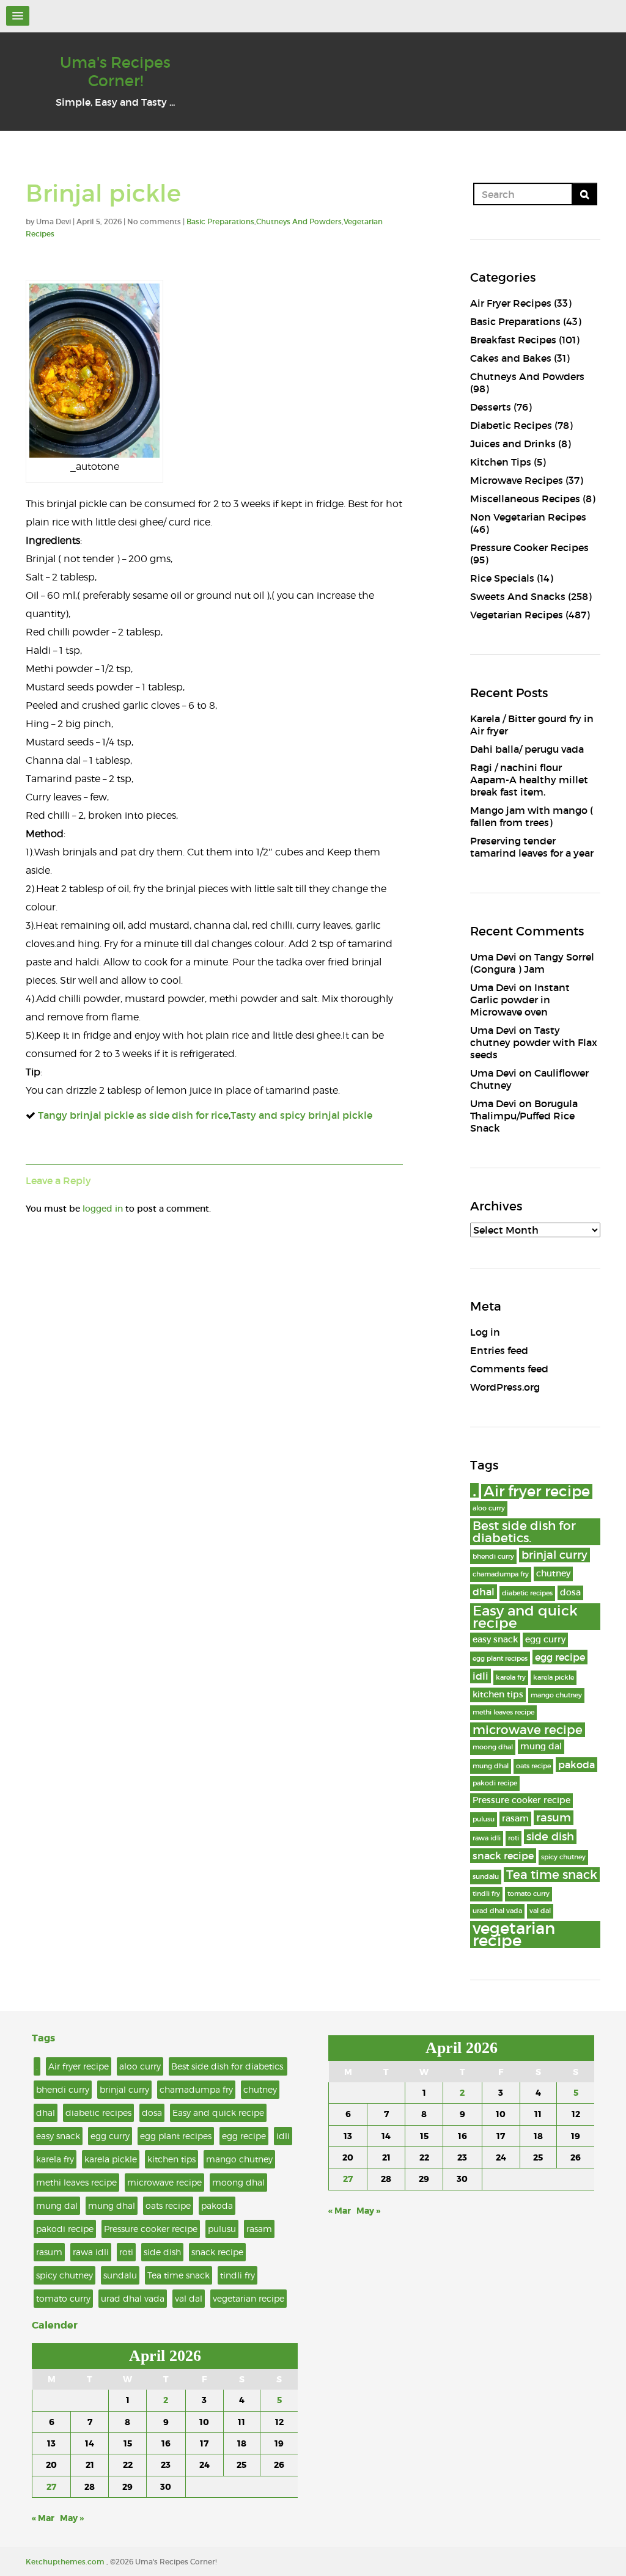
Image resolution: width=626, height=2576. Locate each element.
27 (51, 2487)
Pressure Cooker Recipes (529, 547)
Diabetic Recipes (511, 425)
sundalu (486, 1877)
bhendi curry (493, 1557)
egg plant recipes (500, 1659)
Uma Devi (493, 957)
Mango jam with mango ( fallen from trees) (532, 816)
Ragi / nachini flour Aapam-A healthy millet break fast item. (529, 780)
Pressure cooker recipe (521, 1800)
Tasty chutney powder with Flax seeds (534, 1042)
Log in (485, 1332)
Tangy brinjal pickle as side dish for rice (133, 1115)
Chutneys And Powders (299, 221)
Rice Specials (502, 578)
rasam (515, 1819)
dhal (484, 1592)
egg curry (545, 1640)
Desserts (491, 407)
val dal (540, 1911)
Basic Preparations (220, 221)
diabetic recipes (527, 1593)
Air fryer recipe (537, 1491)
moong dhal (493, 1747)
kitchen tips (498, 1695)
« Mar (43, 2518)
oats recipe (533, 1766)
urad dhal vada (497, 1911)
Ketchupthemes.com (66, 2562)
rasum (554, 1817)
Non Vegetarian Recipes (528, 517)
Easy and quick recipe (525, 1617)
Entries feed (499, 1350)
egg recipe (560, 1657)
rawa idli (487, 1838)
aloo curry (489, 1508)
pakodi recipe (495, 1783)
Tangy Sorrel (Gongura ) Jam (532, 963)
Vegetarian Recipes (517, 615)
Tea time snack (552, 1875)
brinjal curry (554, 1555)
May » (72, 2518)
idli (481, 1676)
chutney (553, 1574)
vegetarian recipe (514, 1934)
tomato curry (528, 1894)
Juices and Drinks (513, 444)
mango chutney (556, 1695)
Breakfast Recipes (513, 340)
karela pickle (554, 1678)
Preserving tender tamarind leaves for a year (532, 847)
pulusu (484, 1819)
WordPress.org (505, 1387)
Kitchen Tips (501, 462)
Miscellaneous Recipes (525, 499)
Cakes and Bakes (511, 358)
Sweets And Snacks (518, 596)
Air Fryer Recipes (511, 303)
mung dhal (491, 1766)
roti (514, 1838)
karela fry (511, 1678)
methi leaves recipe (503, 1712)
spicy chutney (563, 1857)
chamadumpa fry (501, 1574)
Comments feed (509, 1369)
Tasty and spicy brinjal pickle (301, 1115)
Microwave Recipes (517, 480)
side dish (550, 1836)
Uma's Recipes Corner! (115, 72)
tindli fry (486, 1894)
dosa (570, 1593)
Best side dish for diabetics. (524, 1532)
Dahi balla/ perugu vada (527, 749)
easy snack (495, 1640)
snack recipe (503, 1856)
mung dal (541, 1747)
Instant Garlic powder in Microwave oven (520, 1000)
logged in (103, 1209)
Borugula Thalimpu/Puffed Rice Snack (524, 1116)
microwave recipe (528, 1730)
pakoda (576, 1765)
